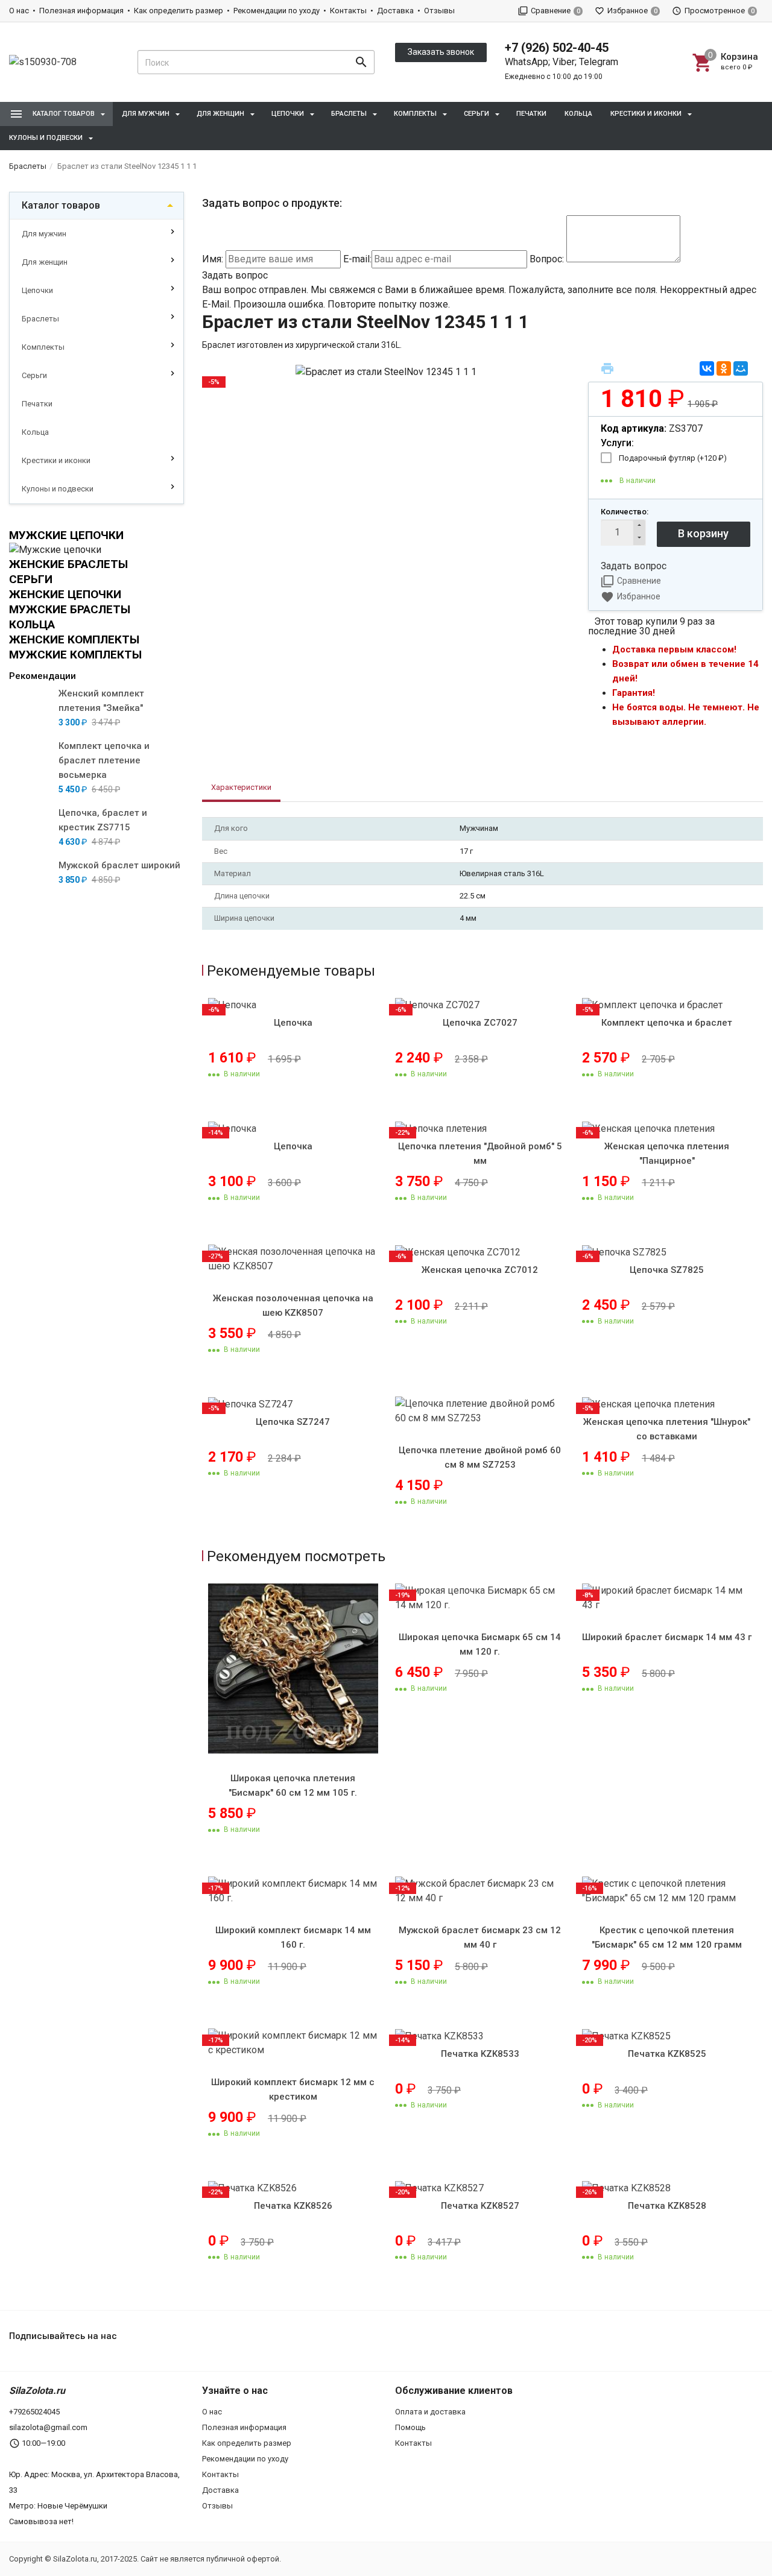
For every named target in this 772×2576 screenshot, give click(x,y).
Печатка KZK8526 (293, 2206)
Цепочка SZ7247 (293, 1422)
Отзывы (439, 11)
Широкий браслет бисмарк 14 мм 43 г (667, 1637)
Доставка (395, 11)
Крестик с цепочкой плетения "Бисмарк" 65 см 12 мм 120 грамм (667, 1937)
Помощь (410, 2427)
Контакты (348, 11)
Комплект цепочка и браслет (667, 1023)
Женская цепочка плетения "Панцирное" (667, 1154)
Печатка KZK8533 (480, 2054)
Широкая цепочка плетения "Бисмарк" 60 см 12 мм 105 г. (293, 1785)
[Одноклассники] (724, 368)
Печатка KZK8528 (667, 2206)
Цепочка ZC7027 (480, 1023)
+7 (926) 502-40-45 (557, 48)
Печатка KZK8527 (480, 2206)
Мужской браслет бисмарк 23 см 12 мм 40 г (480, 1937)
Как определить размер (179, 11)
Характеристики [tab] (241, 787)
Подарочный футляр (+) (673, 458)
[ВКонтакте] (707, 368)
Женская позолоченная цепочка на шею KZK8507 (293, 1305)
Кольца (578, 114)
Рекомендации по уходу (277, 11)
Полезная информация (81, 11)
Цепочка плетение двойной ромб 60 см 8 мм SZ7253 (480, 1457)
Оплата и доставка (430, 2412)
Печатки (531, 114)
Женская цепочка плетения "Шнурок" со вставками (667, 1429)
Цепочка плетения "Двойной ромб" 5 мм (480, 1154)
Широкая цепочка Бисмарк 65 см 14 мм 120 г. (480, 1644)
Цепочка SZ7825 (667, 1270)
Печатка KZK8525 (667, 2054)
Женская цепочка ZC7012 (480, 1270)
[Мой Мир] (741, 368)
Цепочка (293, 1023)
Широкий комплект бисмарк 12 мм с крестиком (293, 2089)
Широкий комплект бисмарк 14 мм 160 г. (293, 1937)
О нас (19, 11)
